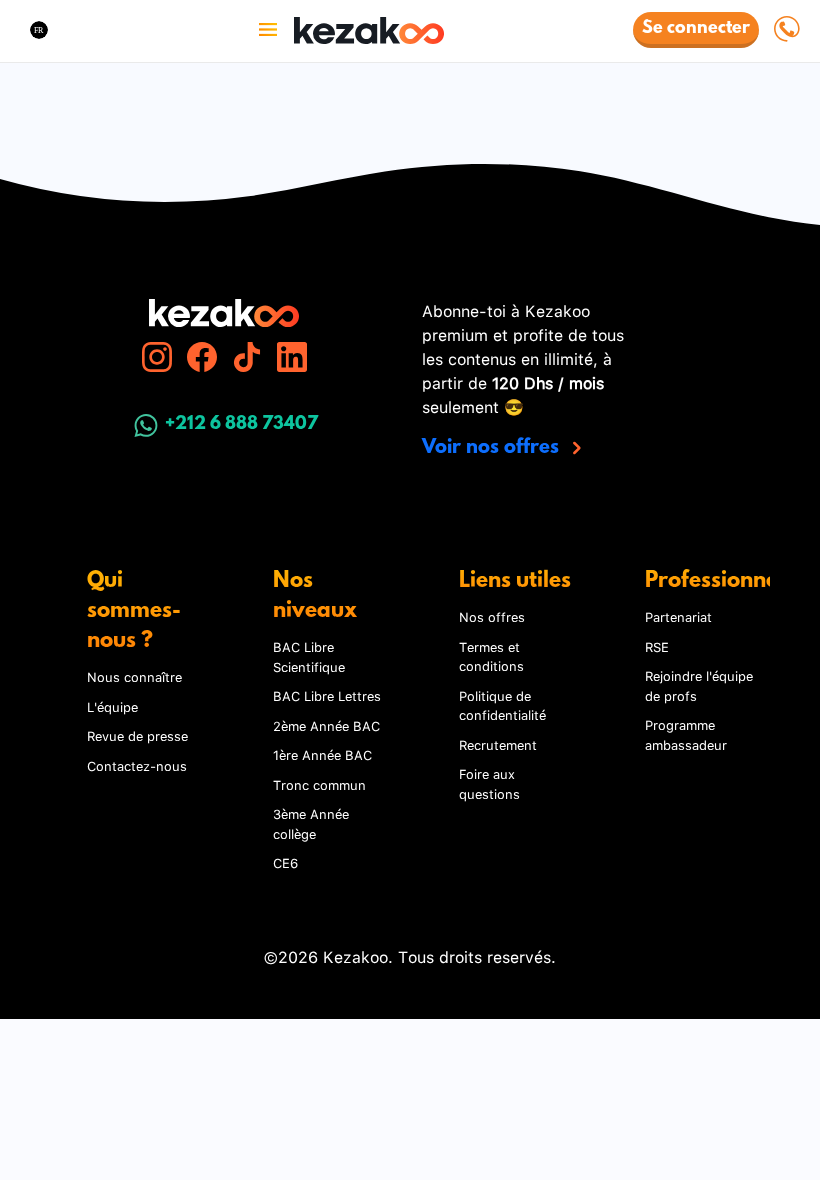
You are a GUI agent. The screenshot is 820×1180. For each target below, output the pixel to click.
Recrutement (498, 744)
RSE (657, 646)
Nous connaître (134, 676)
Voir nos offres (493, 448)
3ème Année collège (311, 823)
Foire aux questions (489, 783)
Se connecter (696, 29)
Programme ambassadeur (686, 734)
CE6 (285, 862)
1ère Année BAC (322, 754)
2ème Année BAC (326, 725)
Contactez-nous (137, 765)
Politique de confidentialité (502, 705)
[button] (39, 30)
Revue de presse (137, 735)
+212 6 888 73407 (241, 425)
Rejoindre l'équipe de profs (699, 685)
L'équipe (112, 706)
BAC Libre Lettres (327, 695)
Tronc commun (319, 784)
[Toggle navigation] (268, 30)
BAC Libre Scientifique (309, 656)
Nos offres (492, 616)
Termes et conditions (491, 656)
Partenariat (678, 616)
